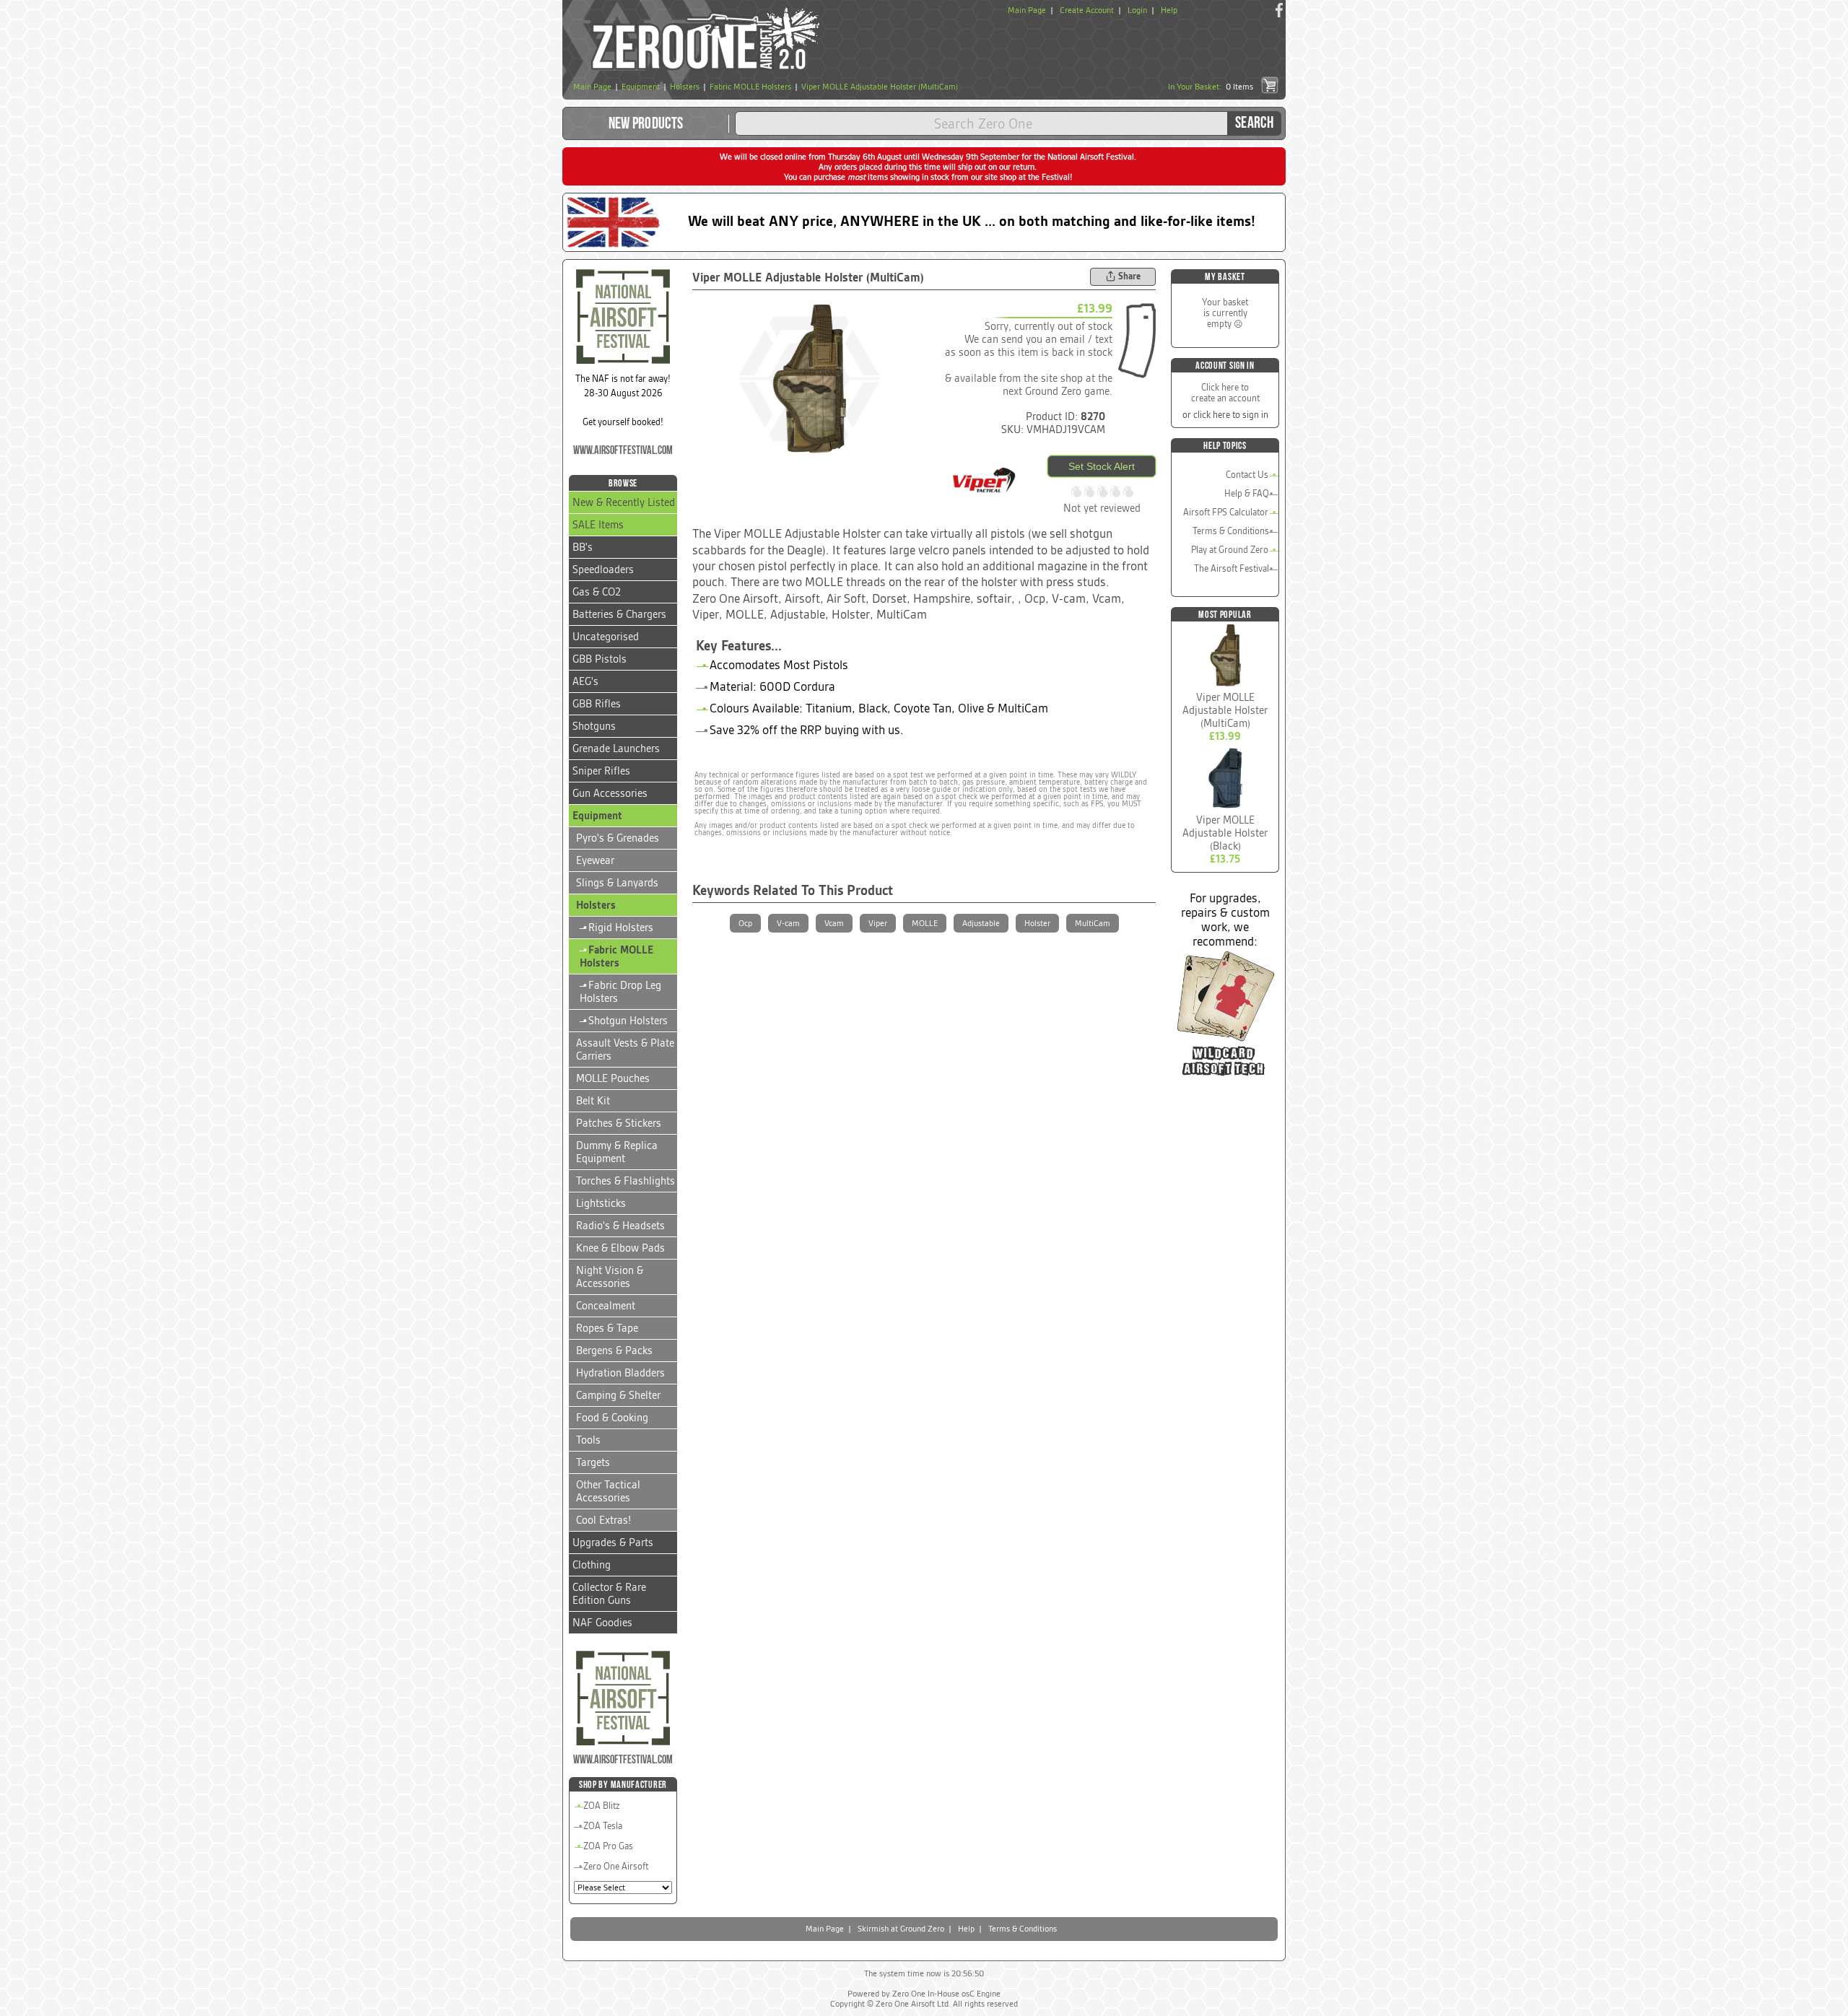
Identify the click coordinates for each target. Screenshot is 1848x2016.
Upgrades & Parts (613, 1542)
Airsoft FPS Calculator (1226, 512)
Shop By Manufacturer (623, 1785)
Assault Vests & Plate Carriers (625, 1050)
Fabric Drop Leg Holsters (620, 992)
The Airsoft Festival (1232, 568)
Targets (593, 1462)
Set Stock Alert (1102, 466)
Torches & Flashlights (626, 1181)
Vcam (834, 923)
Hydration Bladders (620, 1373)
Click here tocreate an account (1225, 393)
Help (1169, 10)
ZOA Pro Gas (608, 1846)
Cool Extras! (603, 1520)
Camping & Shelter (618, 1395)
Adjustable (981, 923)
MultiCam (1093, 923)
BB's (583, 547)
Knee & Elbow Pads (620, 1248)
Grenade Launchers (616, 749)
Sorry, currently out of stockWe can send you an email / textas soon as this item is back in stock (1029, 339)
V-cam (788, 923)
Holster (1037, 923)
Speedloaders (603, 570)
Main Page (1027, 10)
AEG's (585, 681)
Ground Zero (1053, 391)
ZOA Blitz (602, 1806)
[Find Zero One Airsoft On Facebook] (1279, 10)
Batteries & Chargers (619, 614)
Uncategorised (606, 637)
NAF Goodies (602, 1623)
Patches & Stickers (619, 1123)
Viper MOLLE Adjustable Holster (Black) (1225, 833)
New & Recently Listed (624, 502)
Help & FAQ (1247, 493)
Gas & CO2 (597, 592)
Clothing (592, 1565)
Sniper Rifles (601, 771)
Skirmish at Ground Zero (901, 1929)
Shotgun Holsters (624, 1021)
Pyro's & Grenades (618, 838)
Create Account (1087, 10)
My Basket (1225, 277)
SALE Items (598, 525)
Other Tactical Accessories (608, 1491)
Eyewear (595, 860)
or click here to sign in (1225, 415)
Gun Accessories (610, 793)
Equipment (597, 816)
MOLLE (925, 923)
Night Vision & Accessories (610, 1277)
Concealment (606, 1306)
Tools (588, 1440)
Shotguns (594, 726)
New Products (646, 124)
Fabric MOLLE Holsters (616, 956)
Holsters (596, 905)
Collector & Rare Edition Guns (609, 1594)
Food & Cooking (612, 1418)
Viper (878, 923)
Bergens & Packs (614, 1350)
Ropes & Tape (607, 1328)
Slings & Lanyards (617, 883)
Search (1254, 123)
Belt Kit (593, 1101)
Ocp (745, 923)
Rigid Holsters (616, 928)
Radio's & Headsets (620, 1226)
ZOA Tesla (603, 1826)
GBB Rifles (597, 704)
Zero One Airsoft (616, 1866)
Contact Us (1247, 475)
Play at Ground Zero (1230, 550)
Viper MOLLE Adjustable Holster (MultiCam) (1225, 710)
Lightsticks (601, 1203)
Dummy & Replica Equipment (617, 1152)
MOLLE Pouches (613, 1078)
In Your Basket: (1211, 87)
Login (1137, 10)
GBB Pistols (600, 659)
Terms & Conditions (1231, 531)
